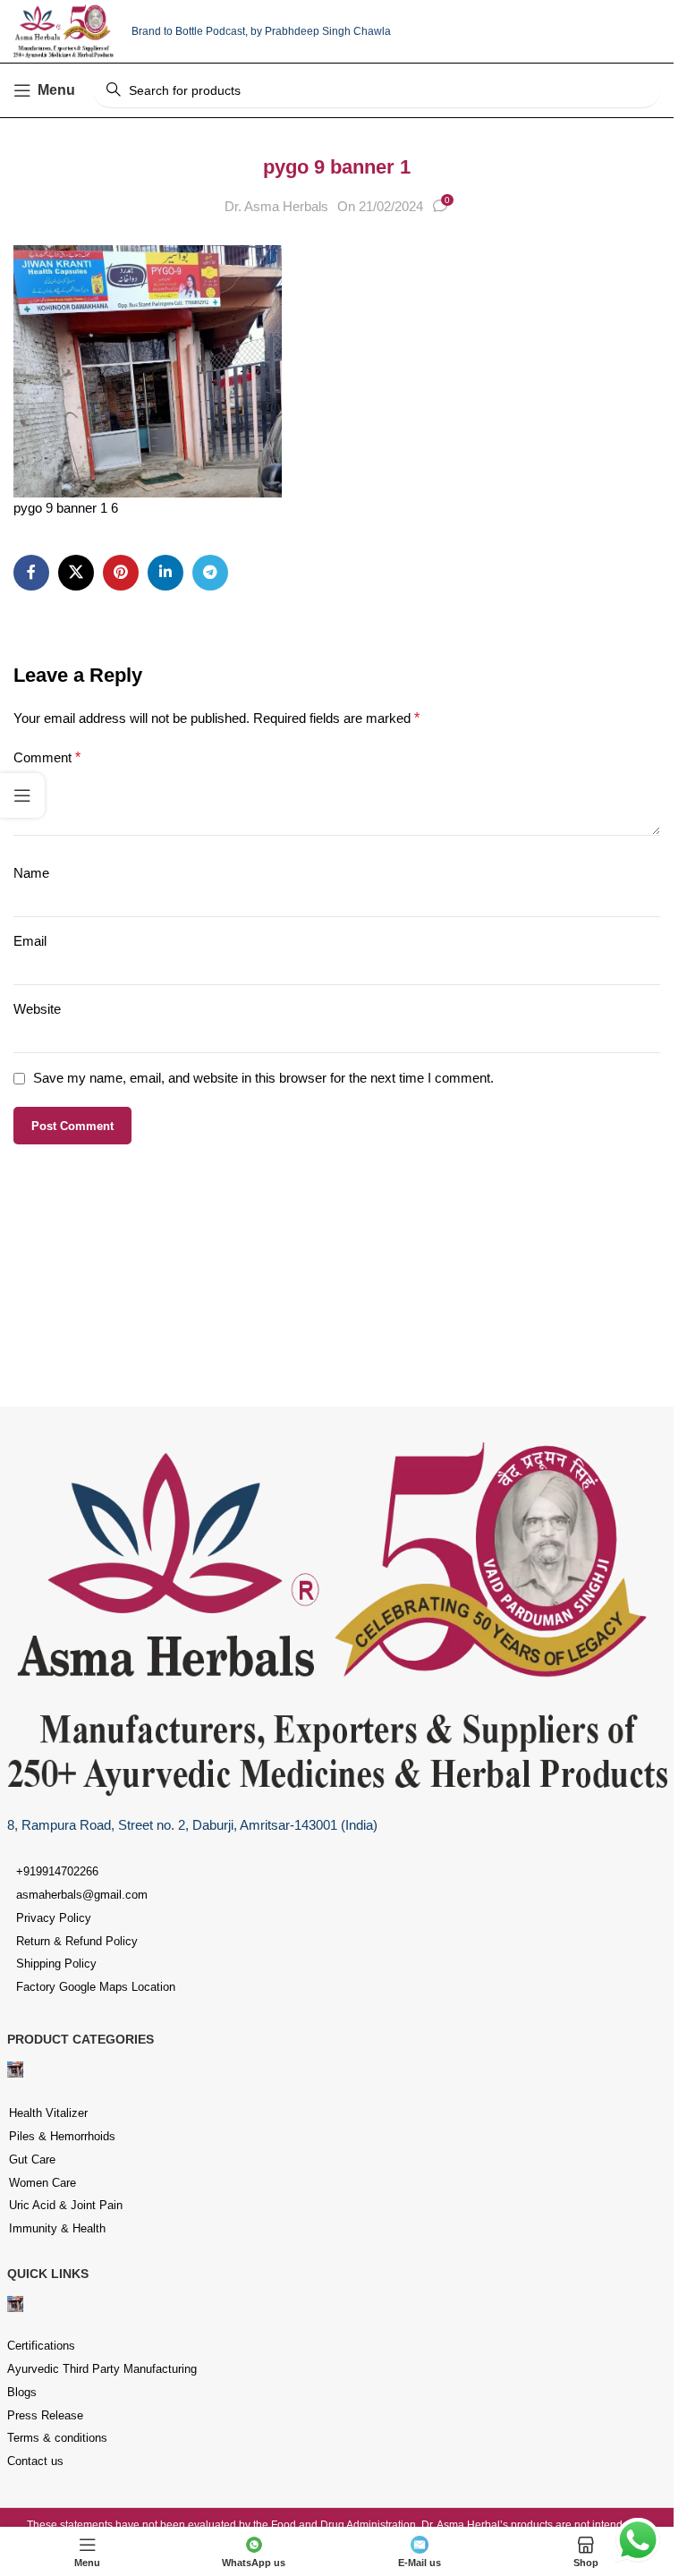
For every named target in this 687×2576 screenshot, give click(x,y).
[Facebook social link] (31, 573)
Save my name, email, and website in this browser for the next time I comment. (263, 1078)
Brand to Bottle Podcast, (191, 31)
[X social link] (76, 573)
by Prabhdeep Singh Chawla (321, 31)
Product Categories (81, 2039)
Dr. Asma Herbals (276, 206)
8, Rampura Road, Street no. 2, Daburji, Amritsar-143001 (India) (192, 1825)
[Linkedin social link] (165, 573)
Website (37, 1009)
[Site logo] (64, 30)
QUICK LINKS (48, 2274)
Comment (47, 757)
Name (31, 873)
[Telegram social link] (210, 573)
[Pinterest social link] (121, 573)
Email (30, 941)
